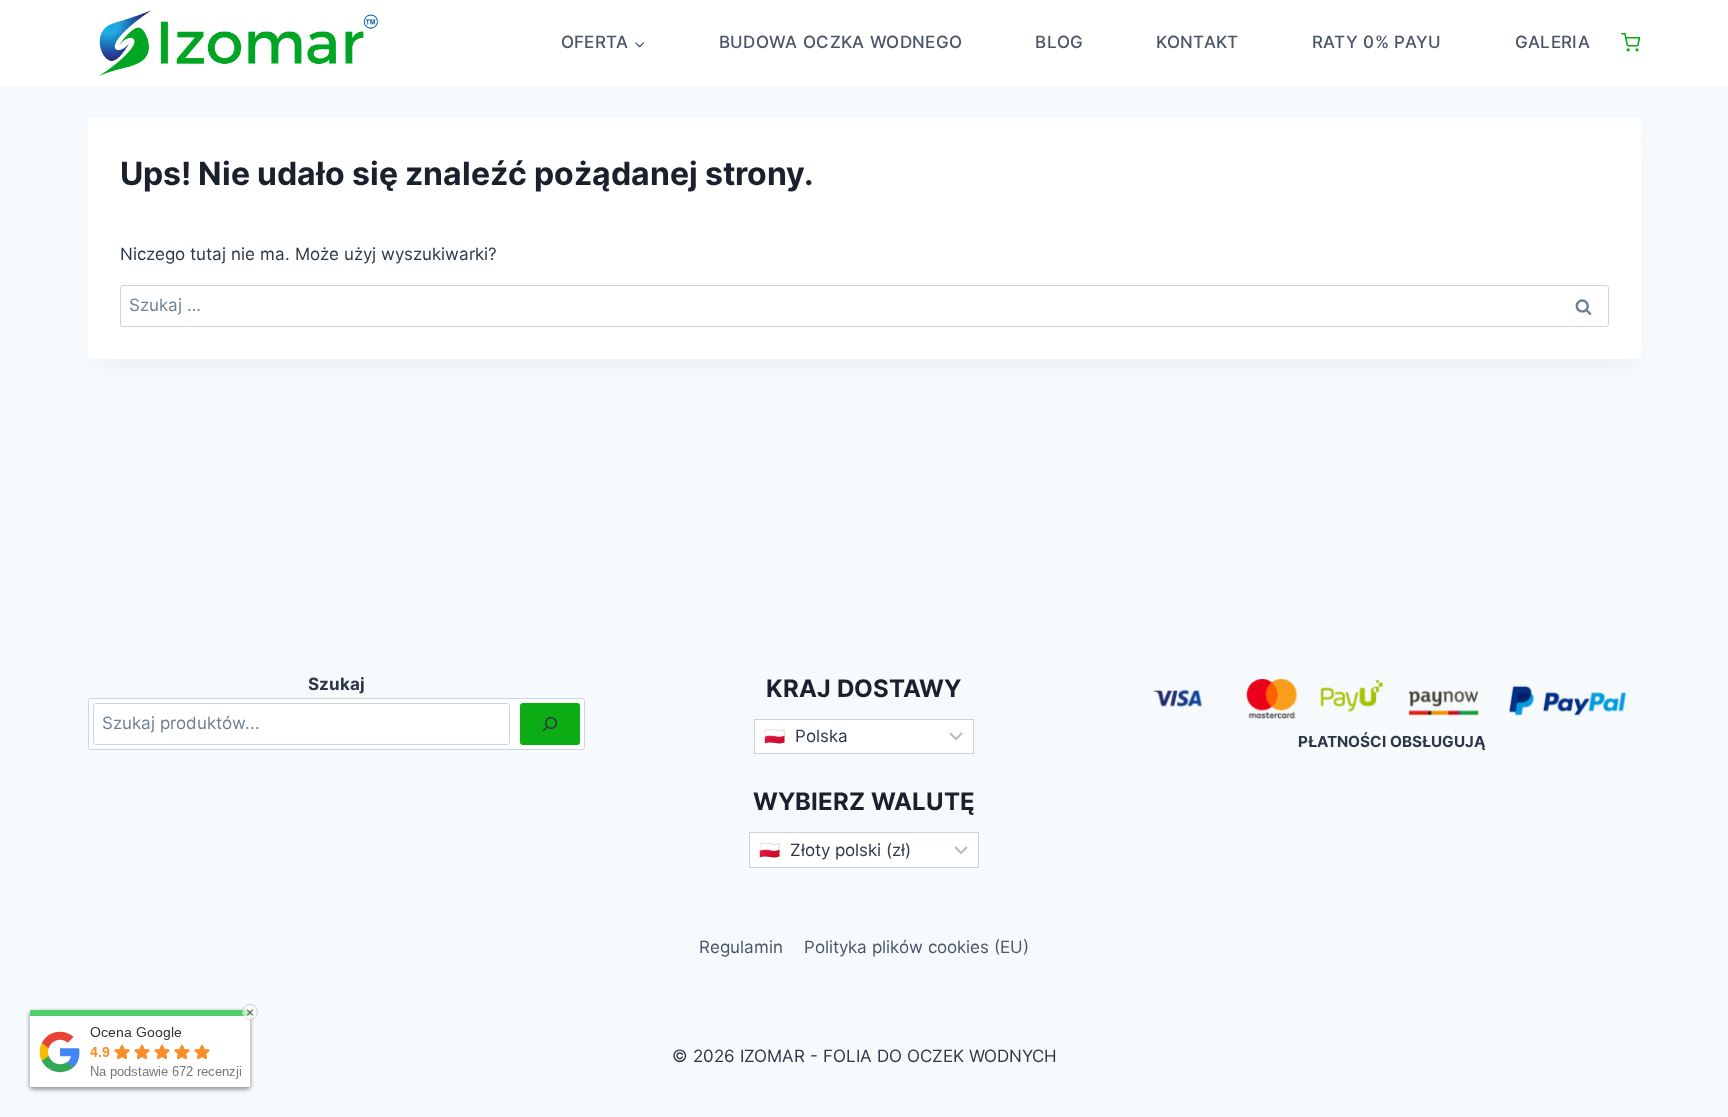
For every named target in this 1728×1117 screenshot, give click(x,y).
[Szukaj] (550, 724)
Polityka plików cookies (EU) (916, 947)
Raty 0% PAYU (1377, 42)
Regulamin (741, 947)
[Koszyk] (1630, 42)
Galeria (1552, 42)
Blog (1059, 42)
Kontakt (1197, 42)
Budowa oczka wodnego (841, 42)
